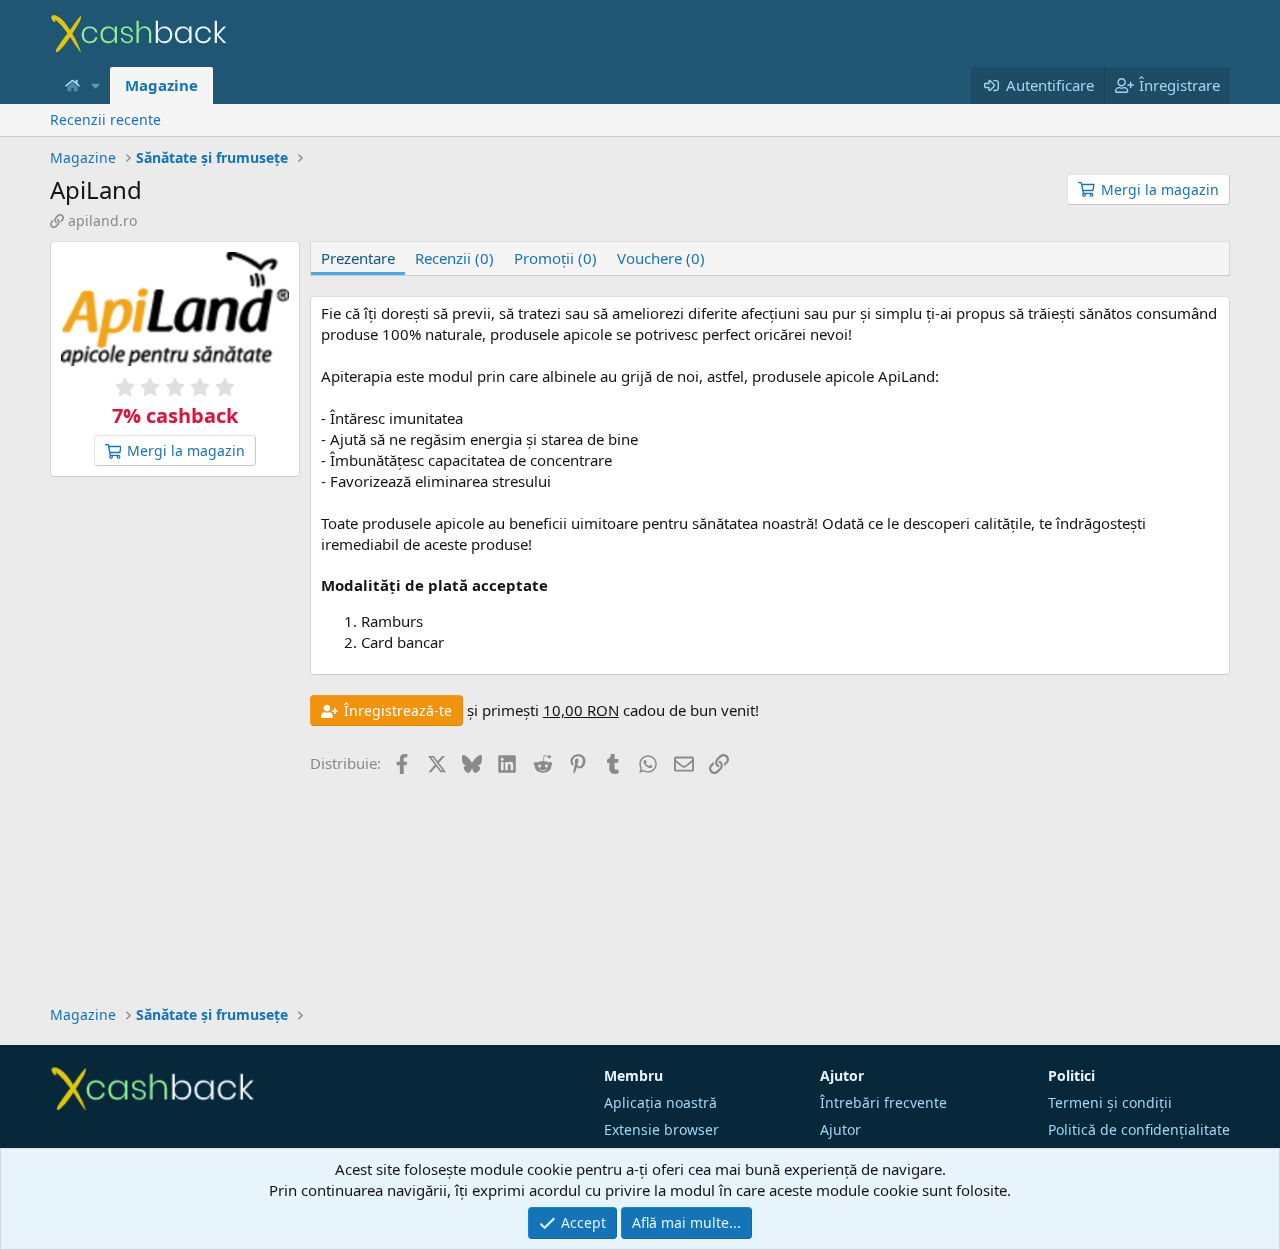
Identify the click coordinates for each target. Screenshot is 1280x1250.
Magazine (161, 85)
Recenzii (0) (454, 258)
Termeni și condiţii (1110, 1102)
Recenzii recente (105, 119)
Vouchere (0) (661, 258)
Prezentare (358, 258)
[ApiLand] (175, 311)
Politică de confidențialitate (1139, 1129)
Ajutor (840, 1129)
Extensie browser (661, 1129)
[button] (96, 85)
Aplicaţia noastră (660, 1102)
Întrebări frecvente (883, 1102)
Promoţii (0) (555, 258)
